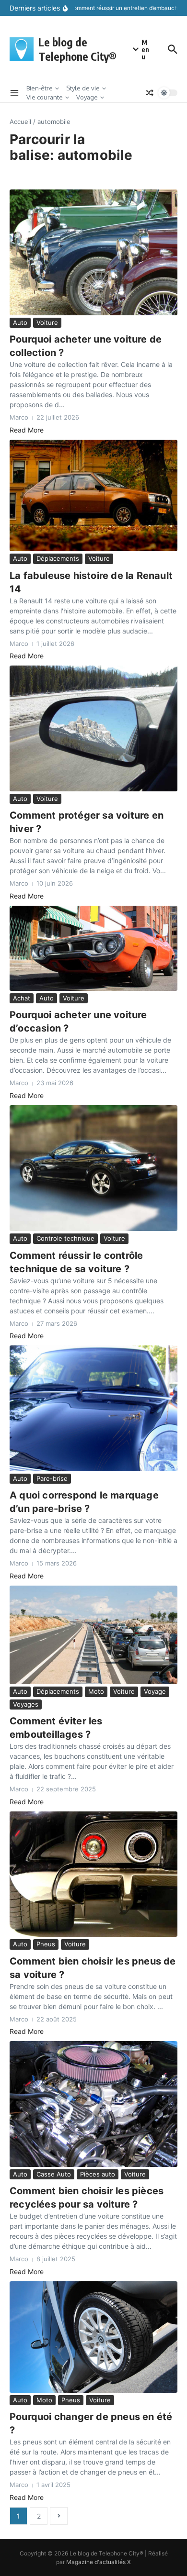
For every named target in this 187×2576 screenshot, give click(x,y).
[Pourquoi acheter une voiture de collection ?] (93, 252)
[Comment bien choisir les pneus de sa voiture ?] (93, 1874)
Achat (22, 998)
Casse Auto (54, 2174)
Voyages (26, 1704)
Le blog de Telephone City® (77, 49)
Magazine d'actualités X (99, 2562)
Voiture (47, 322)
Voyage (87, 97)
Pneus (46, 1944)
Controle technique (65, 1238)
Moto (96, 1691)
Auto (20, 322)
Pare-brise (52, 1478)
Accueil (20, 122)
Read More (27, 430)
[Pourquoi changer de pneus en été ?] (93, 2337)
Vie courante (45, 97)
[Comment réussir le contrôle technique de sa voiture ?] (93, 1168)
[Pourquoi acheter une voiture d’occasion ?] (93, 948)
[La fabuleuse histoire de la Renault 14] (93, 495)
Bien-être (40, 88)
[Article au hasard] (150, 93)
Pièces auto (98, 2174)
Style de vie (83, 88)
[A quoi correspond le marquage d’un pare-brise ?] (93, 1408)
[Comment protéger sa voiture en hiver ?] (93, 728)
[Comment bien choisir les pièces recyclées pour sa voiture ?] (93, 2104)
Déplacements (58, 558)
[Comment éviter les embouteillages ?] (93, 1635)
